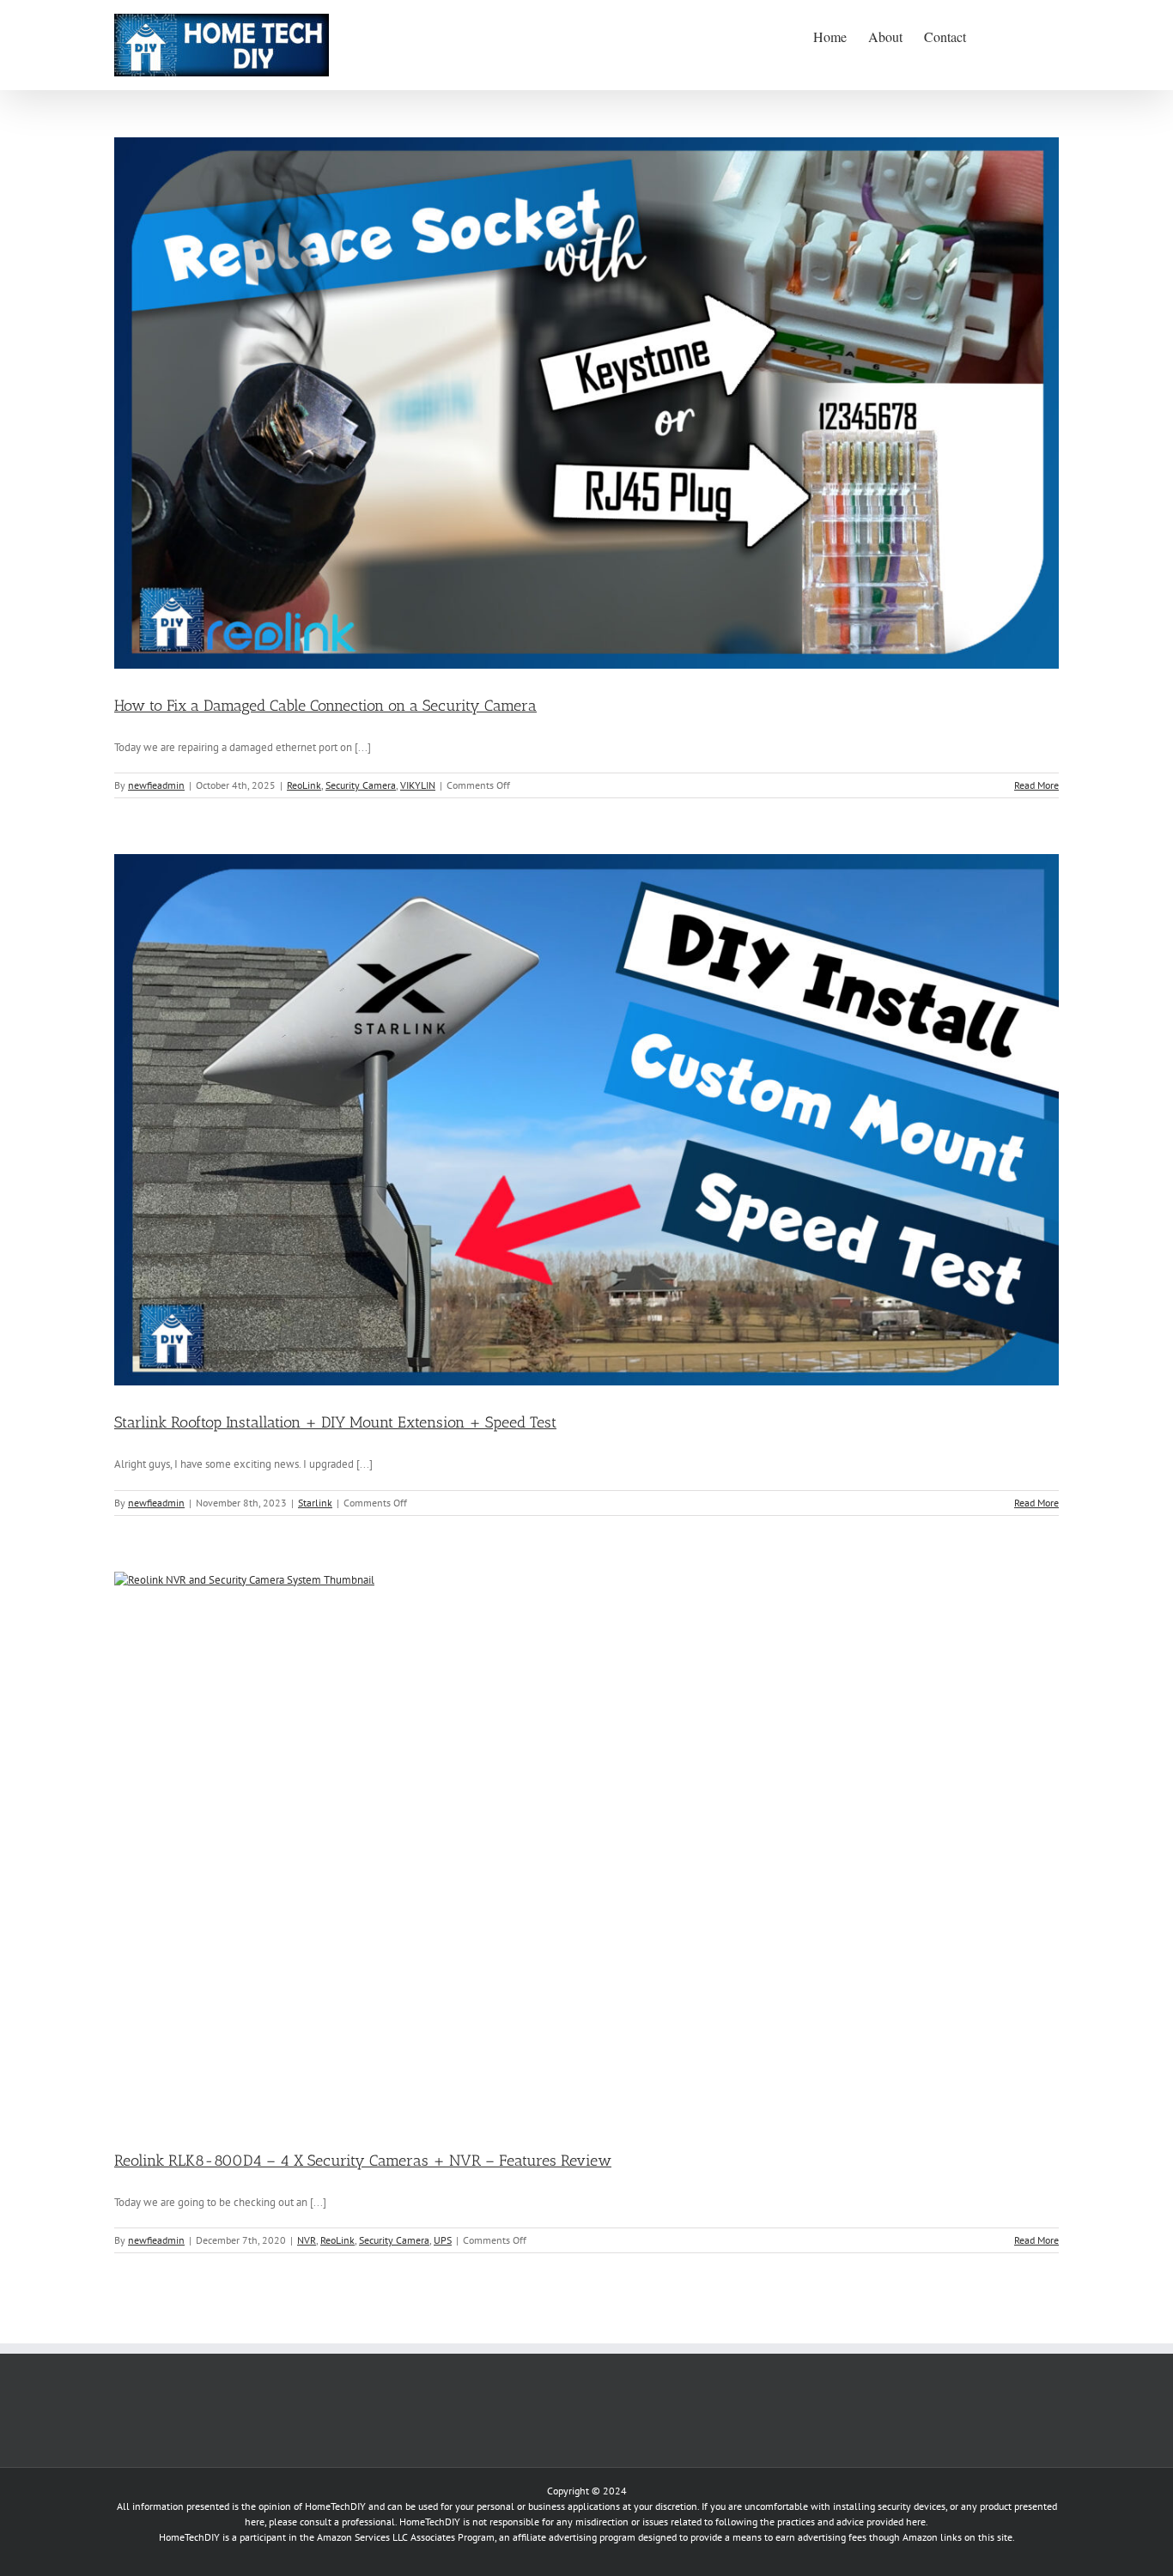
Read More (1036, 785)
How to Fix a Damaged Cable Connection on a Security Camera (325, 706)
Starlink (315, 1503)
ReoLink (304, 785)
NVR (307, 2240)
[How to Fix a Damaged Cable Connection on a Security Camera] (586, 403)
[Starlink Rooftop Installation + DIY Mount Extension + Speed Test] (586, 1120)
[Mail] (168, 2383)
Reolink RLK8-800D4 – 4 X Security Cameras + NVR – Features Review (363, 2161)
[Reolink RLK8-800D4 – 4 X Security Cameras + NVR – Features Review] (586, 1848)
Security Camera (361, 785)
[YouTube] (144, 2383)
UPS (443, 2240)
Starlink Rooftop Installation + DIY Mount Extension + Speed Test (335, 1422)
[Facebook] (120, 2383)
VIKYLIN (418, 785)
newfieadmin (156, 785)
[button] (1032, 35)
